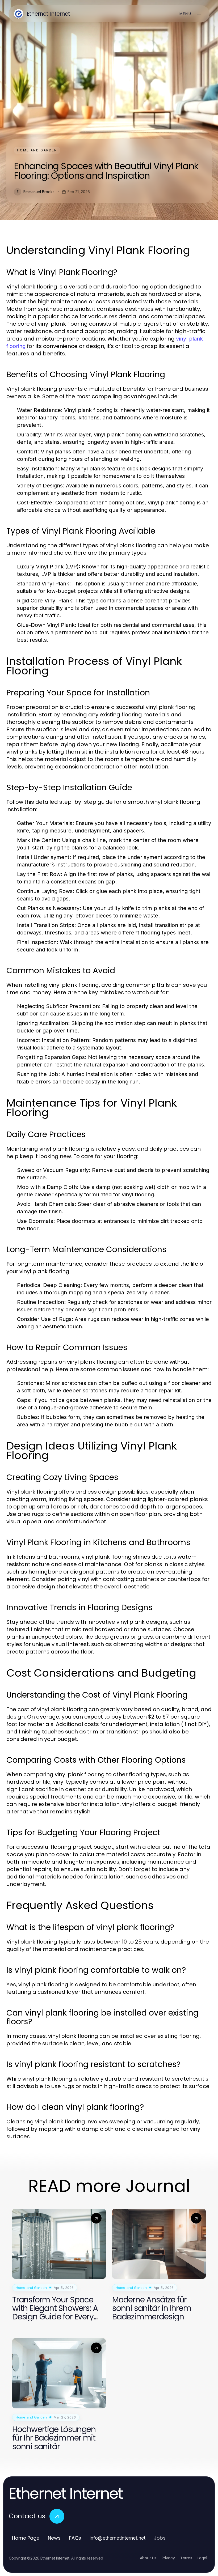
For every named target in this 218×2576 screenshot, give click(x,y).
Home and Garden (37, 150)
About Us (148, 2558)
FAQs (75, 2538)
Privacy (168, 2558)
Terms (186, 2558)
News (54, 2538)
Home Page (26, 2538)
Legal (202, 2558)
